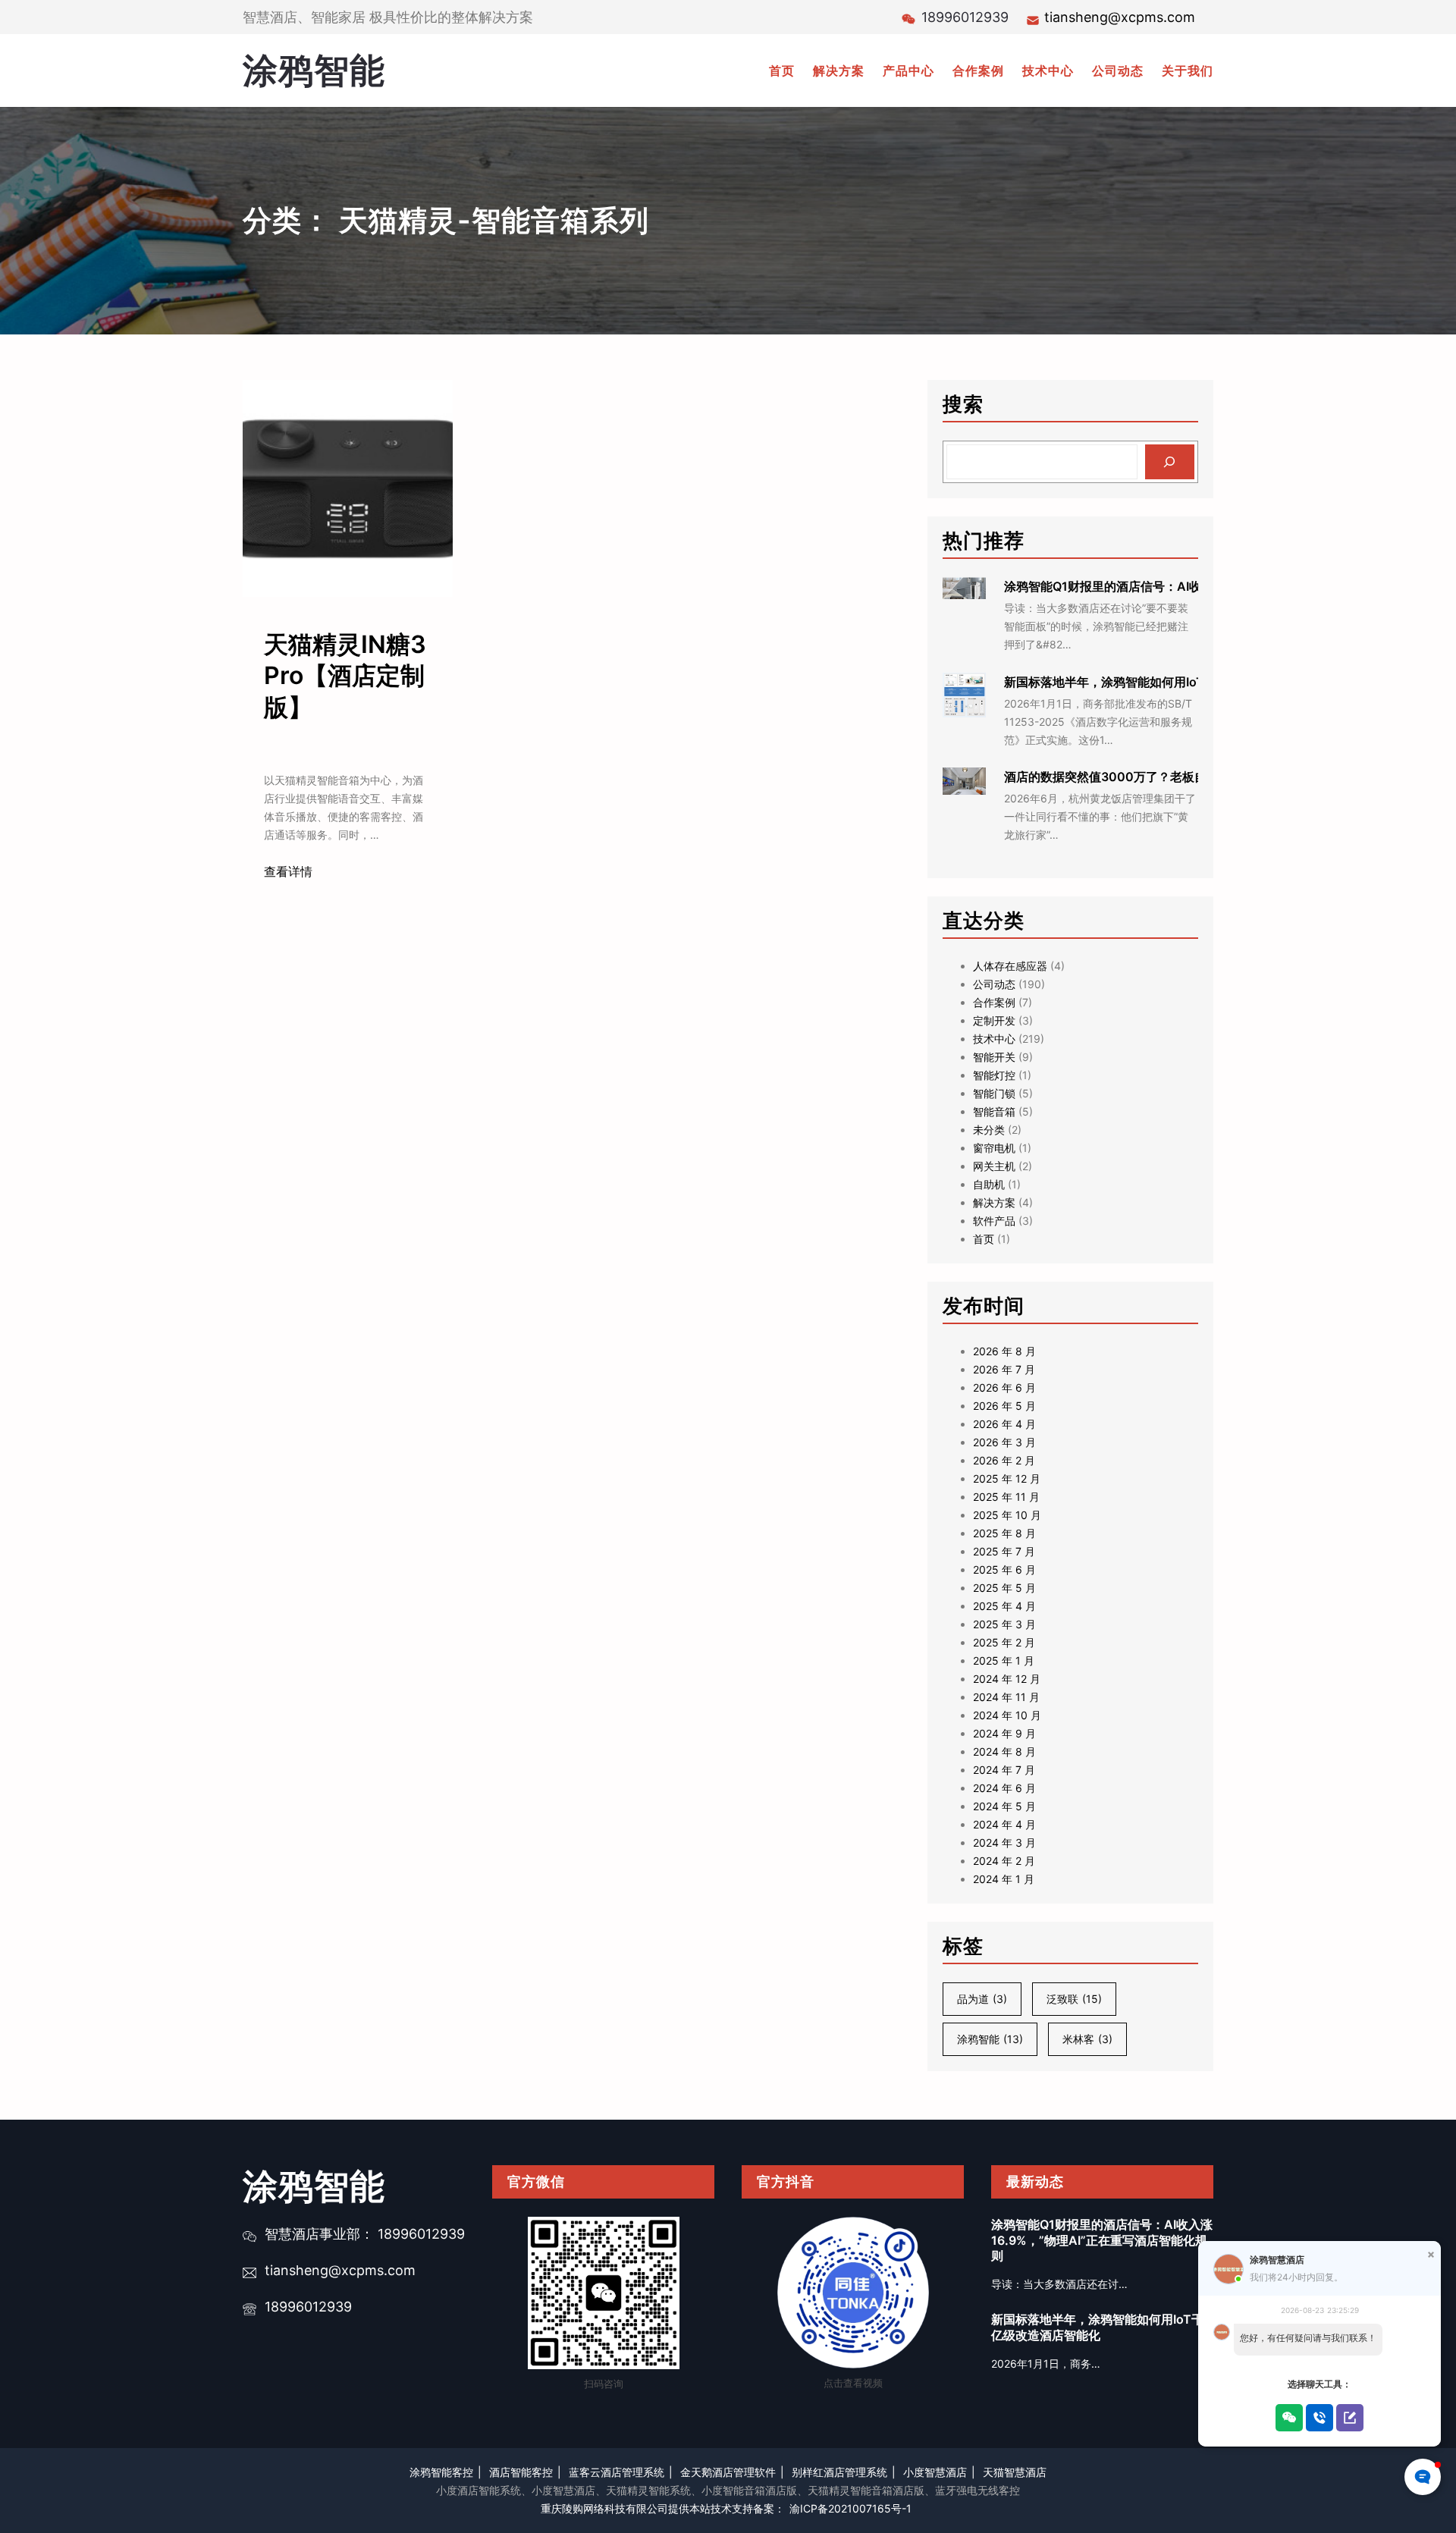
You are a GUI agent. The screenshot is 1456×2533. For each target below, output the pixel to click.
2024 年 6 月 (1004, 1788)
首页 (984, 1239)
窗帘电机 (994, 1148)
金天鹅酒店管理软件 (728, 2472)
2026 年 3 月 (1004, 1442)
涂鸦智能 (314, 70)
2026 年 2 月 (1004, 1460)
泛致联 (1074, 1999)
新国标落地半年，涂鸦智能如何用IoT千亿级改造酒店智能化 (1165, 682)
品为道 (982, 1999)
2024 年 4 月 (1004, 1824)
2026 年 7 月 (1004, 1369)
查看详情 (288, 872)
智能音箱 (994, 1111)
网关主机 (994, 1166)
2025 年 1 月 (1004, 1660)
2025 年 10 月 (1007, 1515)
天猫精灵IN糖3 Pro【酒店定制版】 (345, 676)
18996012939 (308, 2307)
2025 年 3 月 (1004, 1624)
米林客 (1087, 2039)
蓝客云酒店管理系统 (617, 2472)
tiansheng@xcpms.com (1120, 17)
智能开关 (994, 1057)
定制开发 (994, 1020)
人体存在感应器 (1010, 966)
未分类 (989, 1130)
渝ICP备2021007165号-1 (850, 2508)
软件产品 (994, 1221)
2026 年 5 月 (1004, 1406)
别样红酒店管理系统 (839, 2472)
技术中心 (994, 1039)
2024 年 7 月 (1004, 1770)
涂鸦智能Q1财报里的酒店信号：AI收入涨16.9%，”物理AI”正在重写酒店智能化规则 (1102, 2240)
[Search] (1170, 462)
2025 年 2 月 (1004, 1642)
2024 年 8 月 (1004, 1751)
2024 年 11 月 (1006, 1697)
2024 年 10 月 (1007, 1715)
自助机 (989, 1184)
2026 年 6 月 (1004, 1387)
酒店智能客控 (521, 2472)
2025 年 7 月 (1004, 1551)
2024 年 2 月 (1004, 1861)
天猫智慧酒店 (1015, 2472)
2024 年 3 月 (1004, 1842)
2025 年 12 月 (1007, 1478)
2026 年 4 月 (1004, 1424)
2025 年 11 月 (1006, 1497)
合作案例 (994, 1002)
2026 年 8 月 (1004, 1351)
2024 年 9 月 (1004, 1733)
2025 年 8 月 (1004, 1533)
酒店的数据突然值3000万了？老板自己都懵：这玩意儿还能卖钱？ (1184, 777)
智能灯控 (994, 1075)
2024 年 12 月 (1007, 1679)
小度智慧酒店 (935, 2472)
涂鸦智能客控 (441, 2472)
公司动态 (994, 984)
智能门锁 (994, 1093)
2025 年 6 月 (1004, 1569)
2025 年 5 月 (1004, 1588)
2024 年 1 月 (1004, 1879)
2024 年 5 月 (1004, 1806)
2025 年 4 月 (1004, 1606)
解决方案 (994, 1202)
